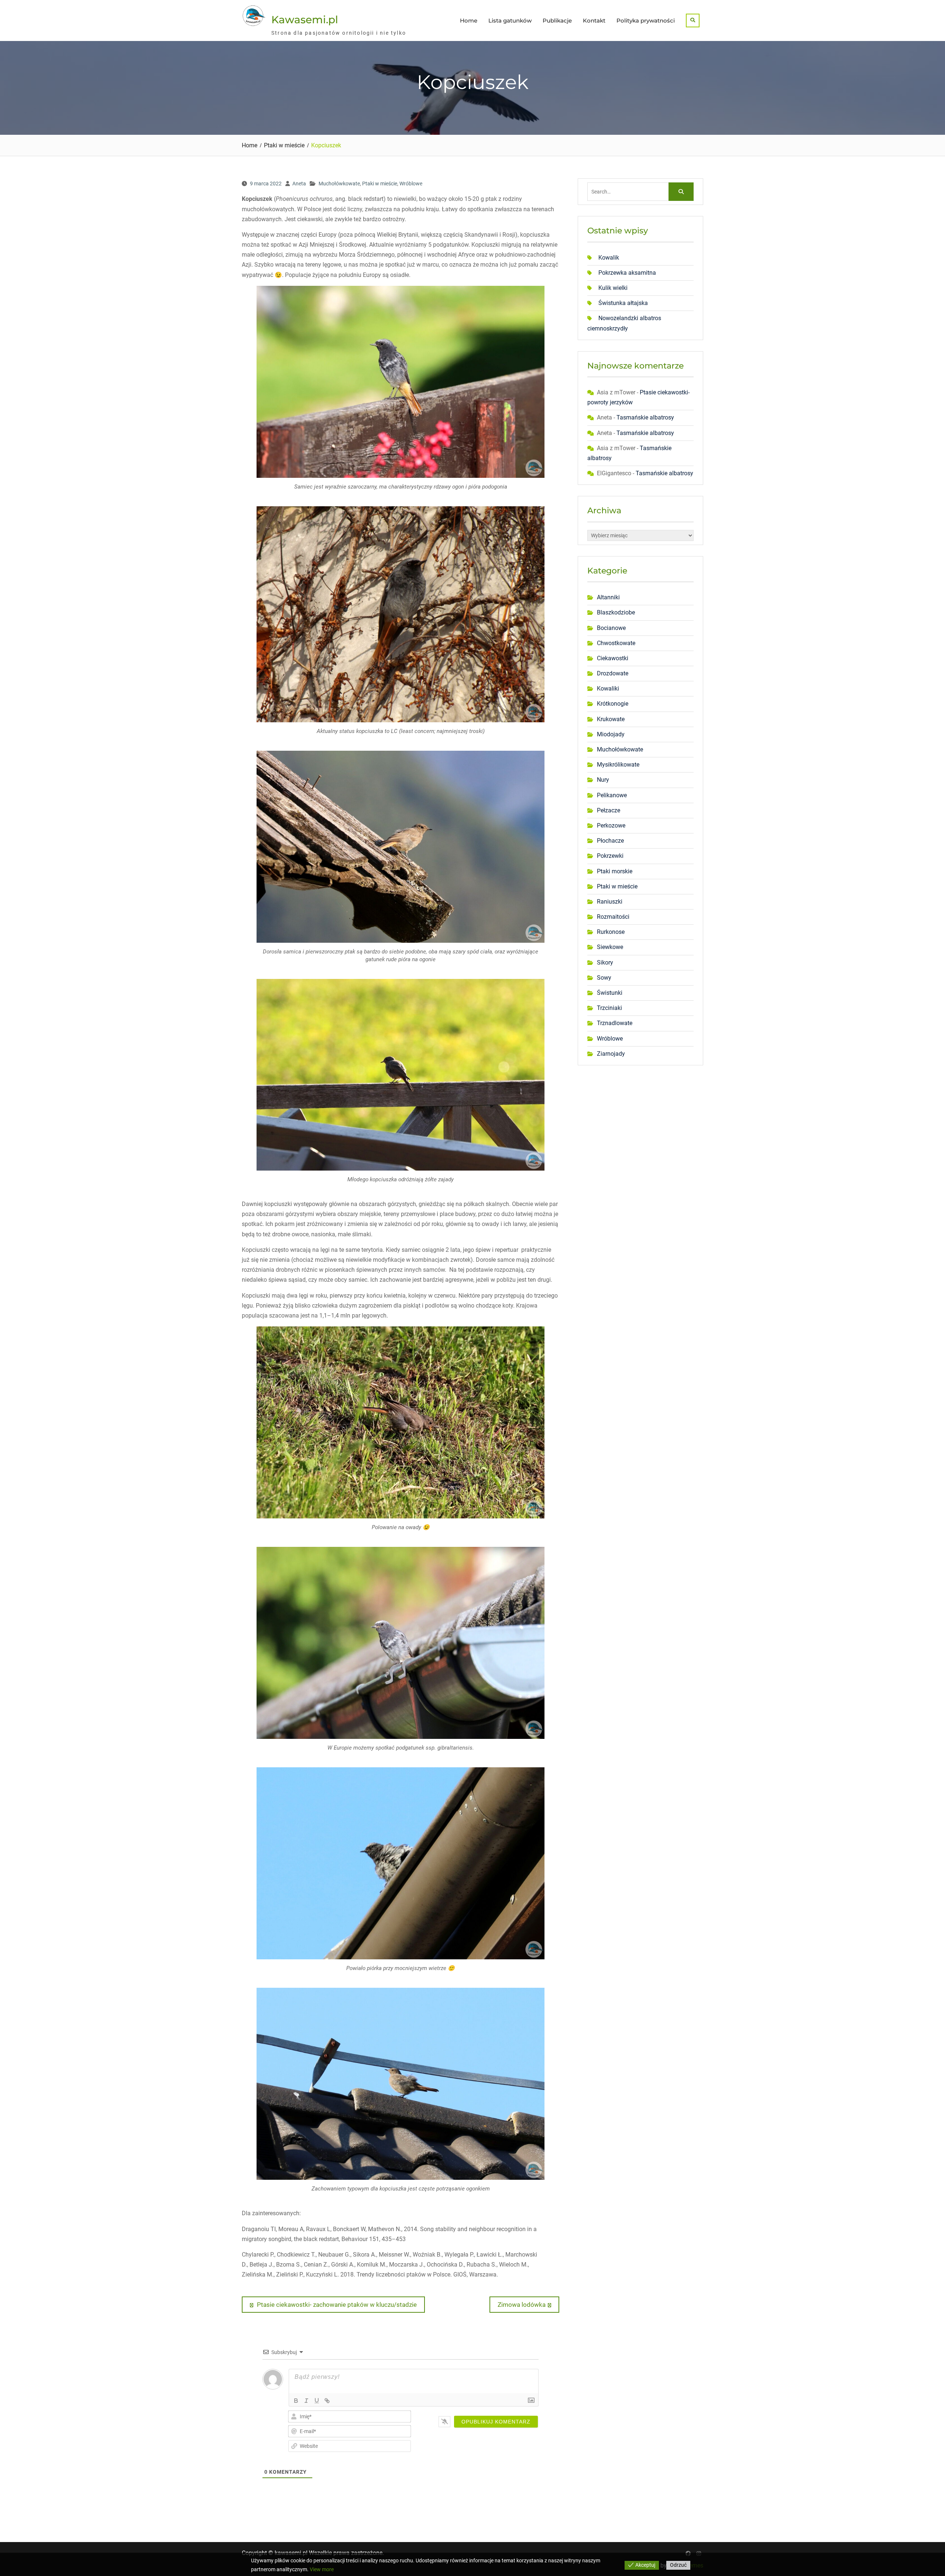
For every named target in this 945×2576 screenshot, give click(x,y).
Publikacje (557, 20)
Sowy (604, 978)
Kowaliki (608, 688)
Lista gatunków (510, 20)
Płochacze (610, 841)
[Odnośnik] (327, 2401)
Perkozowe (611, 825)
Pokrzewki (610, 856)
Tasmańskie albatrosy (645, 417)
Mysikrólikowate (618, 765)
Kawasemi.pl (305, 20)
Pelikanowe (612, 795)
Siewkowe (610, 947)
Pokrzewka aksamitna (627, 273)
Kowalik (609, 258)
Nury (603, 780)
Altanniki (608, 597)
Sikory (605, 962)
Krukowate (611, 719)
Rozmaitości (613, 917)
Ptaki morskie (615, 871)
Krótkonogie (613, 704)
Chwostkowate (616, 643)
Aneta (299, 184)
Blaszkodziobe (616, 612)
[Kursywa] (306, 2401)
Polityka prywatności (646, 20)
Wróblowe (411, 184)
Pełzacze (609, 810)
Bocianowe (611, 628)
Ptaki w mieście (380, 184)
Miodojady (611, 734)
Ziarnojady (611, 1054)
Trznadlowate (615, 1023)
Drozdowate (613, 673)
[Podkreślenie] (317, 2401)
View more (322, 2569)
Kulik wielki (613, 288)
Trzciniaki (609, 1008)
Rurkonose (611, 932)
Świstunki (610, 993)
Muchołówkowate (339, 184)
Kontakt (594, 20)
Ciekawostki (613, 658)
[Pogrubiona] (296, 2401)
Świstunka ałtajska (623, 303)
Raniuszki (610, 902)
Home (469, 20)
